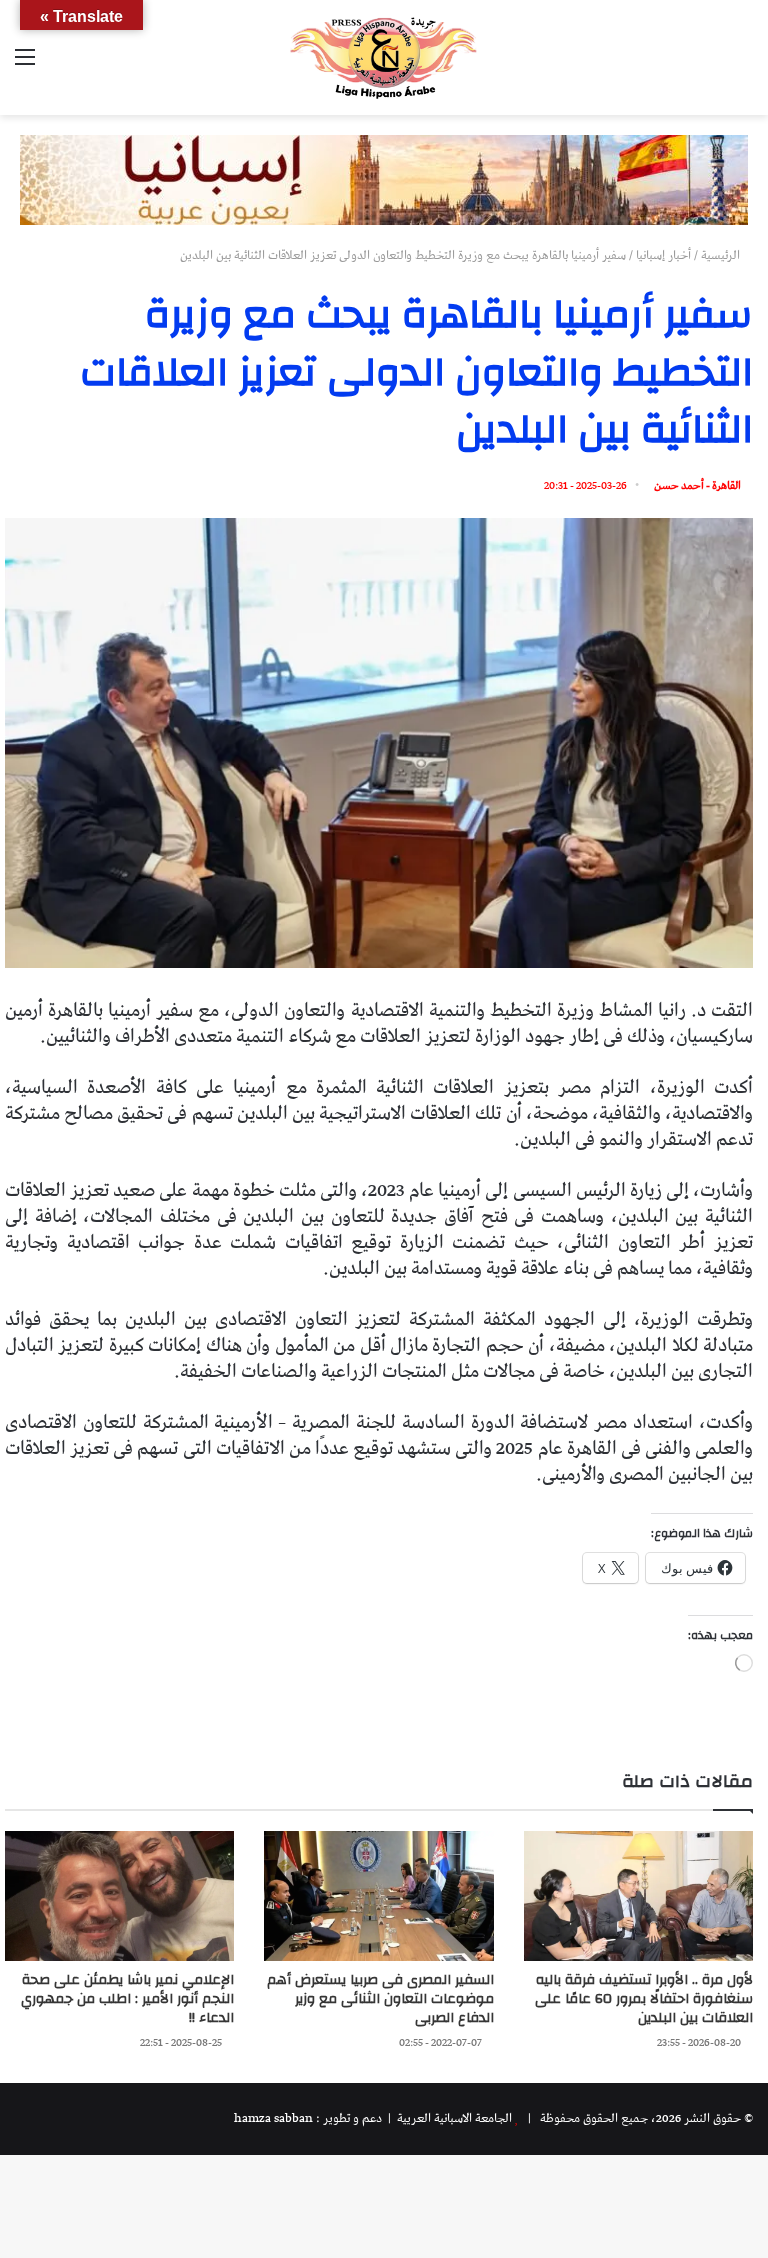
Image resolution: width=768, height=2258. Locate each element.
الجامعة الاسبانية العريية (453, 2118)
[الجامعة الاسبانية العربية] (384, 57)
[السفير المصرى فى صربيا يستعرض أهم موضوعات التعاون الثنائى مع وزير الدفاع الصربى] (378, 1895)
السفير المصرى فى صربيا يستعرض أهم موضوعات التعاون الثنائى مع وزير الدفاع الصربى (380, 1999)
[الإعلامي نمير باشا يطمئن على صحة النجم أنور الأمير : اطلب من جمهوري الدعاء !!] (119, 1895)
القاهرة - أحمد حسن (697, 485)
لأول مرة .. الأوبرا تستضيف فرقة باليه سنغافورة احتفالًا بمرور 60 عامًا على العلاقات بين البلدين (644, 1999)
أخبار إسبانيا (663, 255)
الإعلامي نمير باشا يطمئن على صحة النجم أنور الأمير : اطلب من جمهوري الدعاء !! (127, 1999)
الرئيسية (722, 255)
